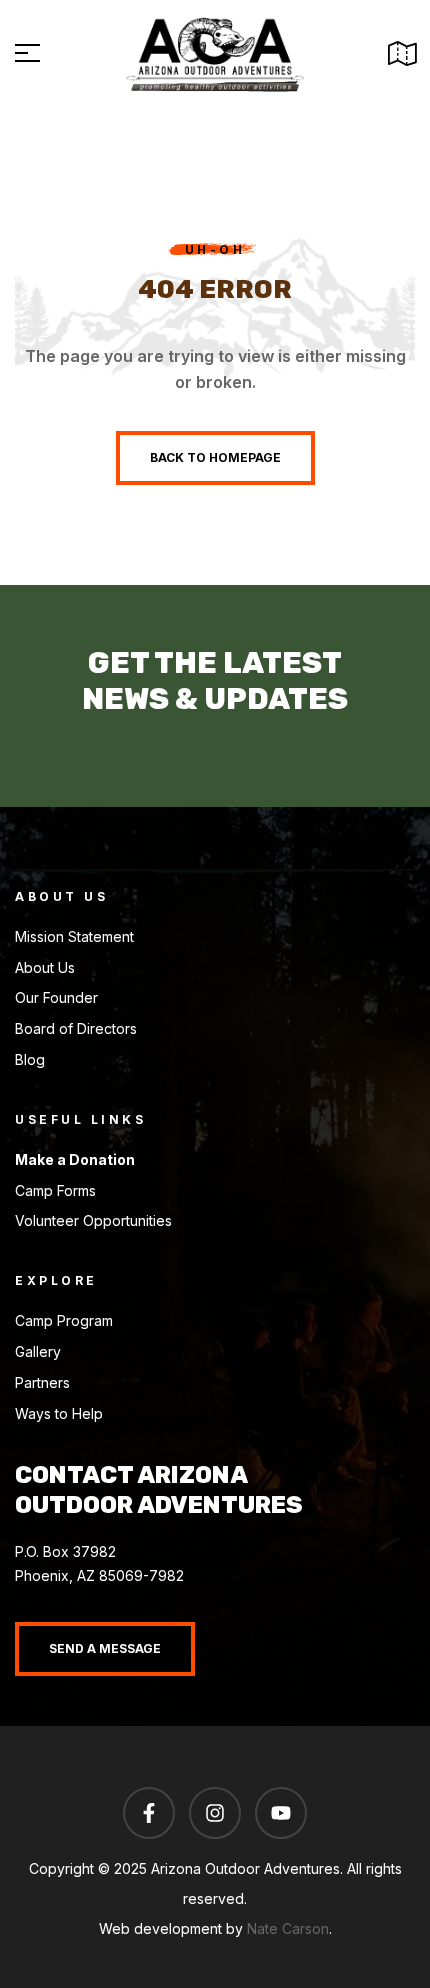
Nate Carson (288, 1928)
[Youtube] (281, 1813)
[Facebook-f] (149, 1813)
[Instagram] (215, 1813)
